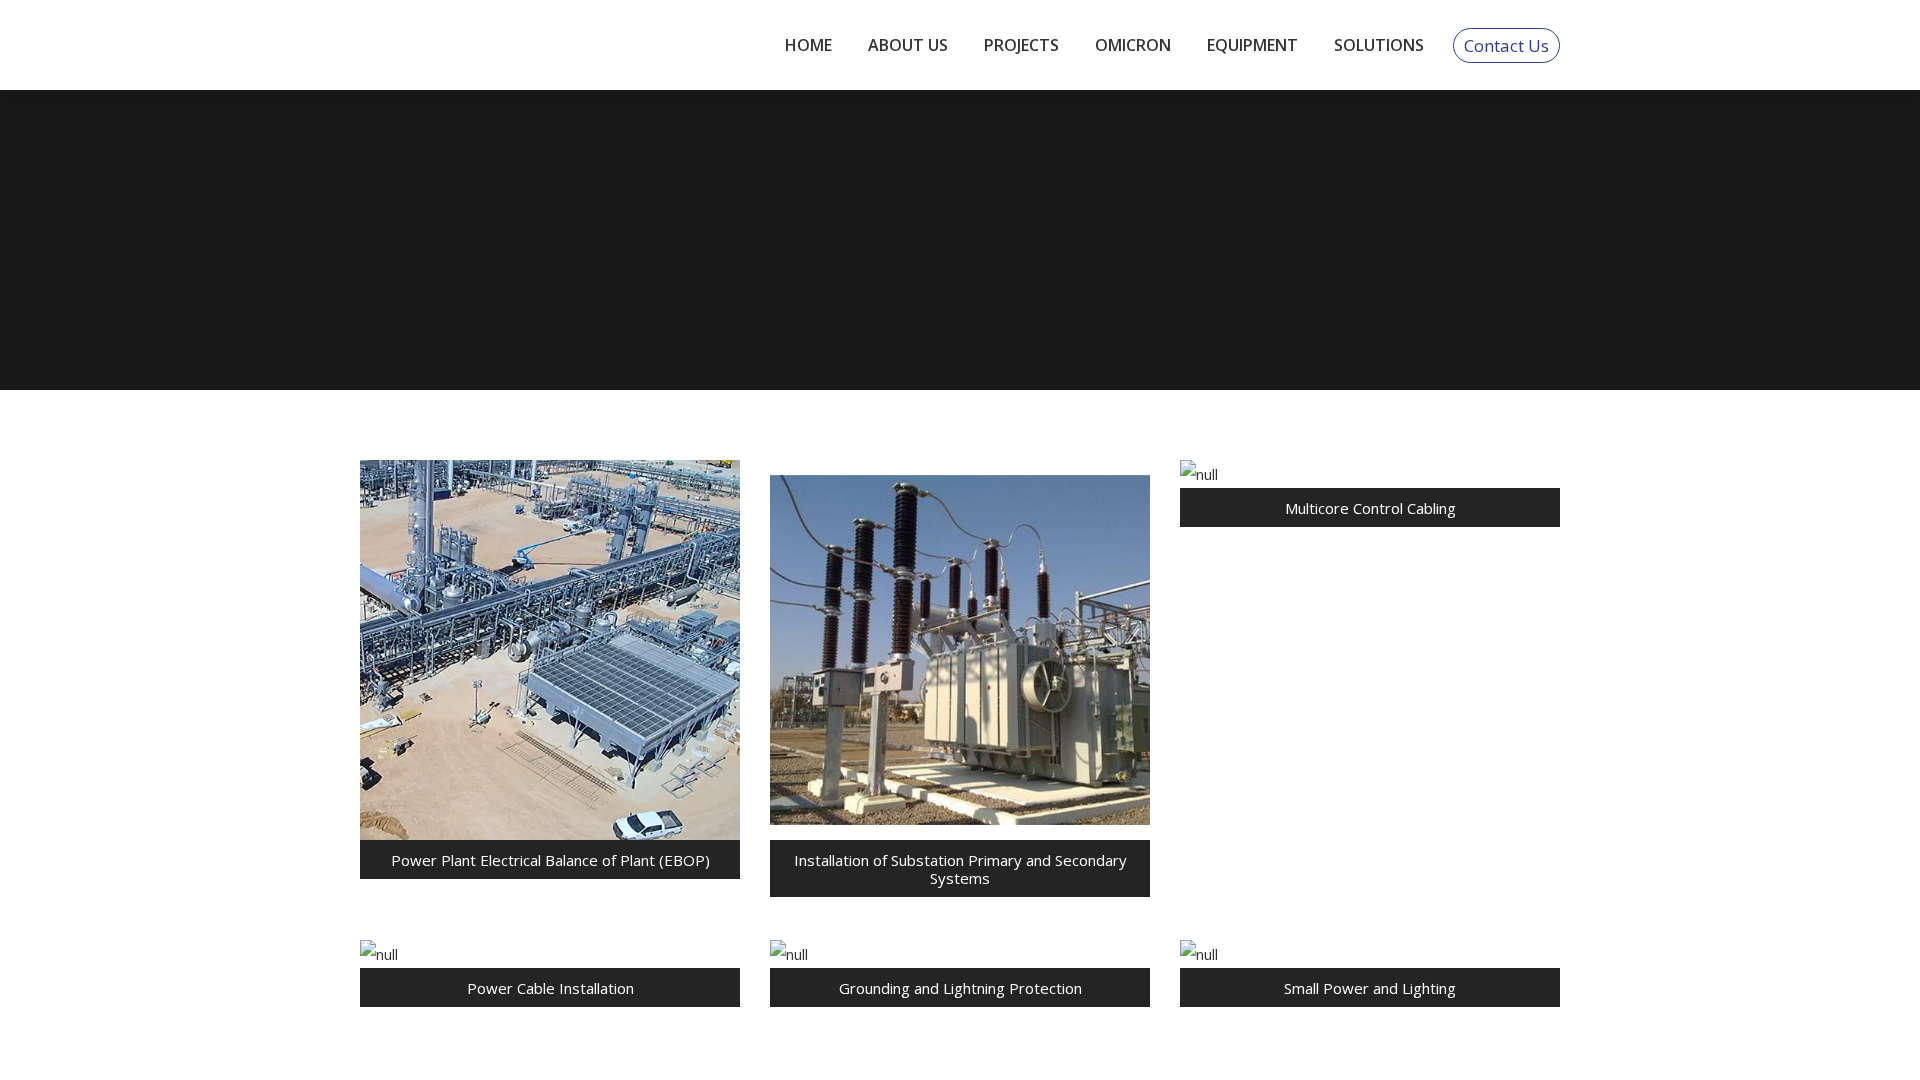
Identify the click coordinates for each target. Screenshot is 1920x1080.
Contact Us (1506, 45)
